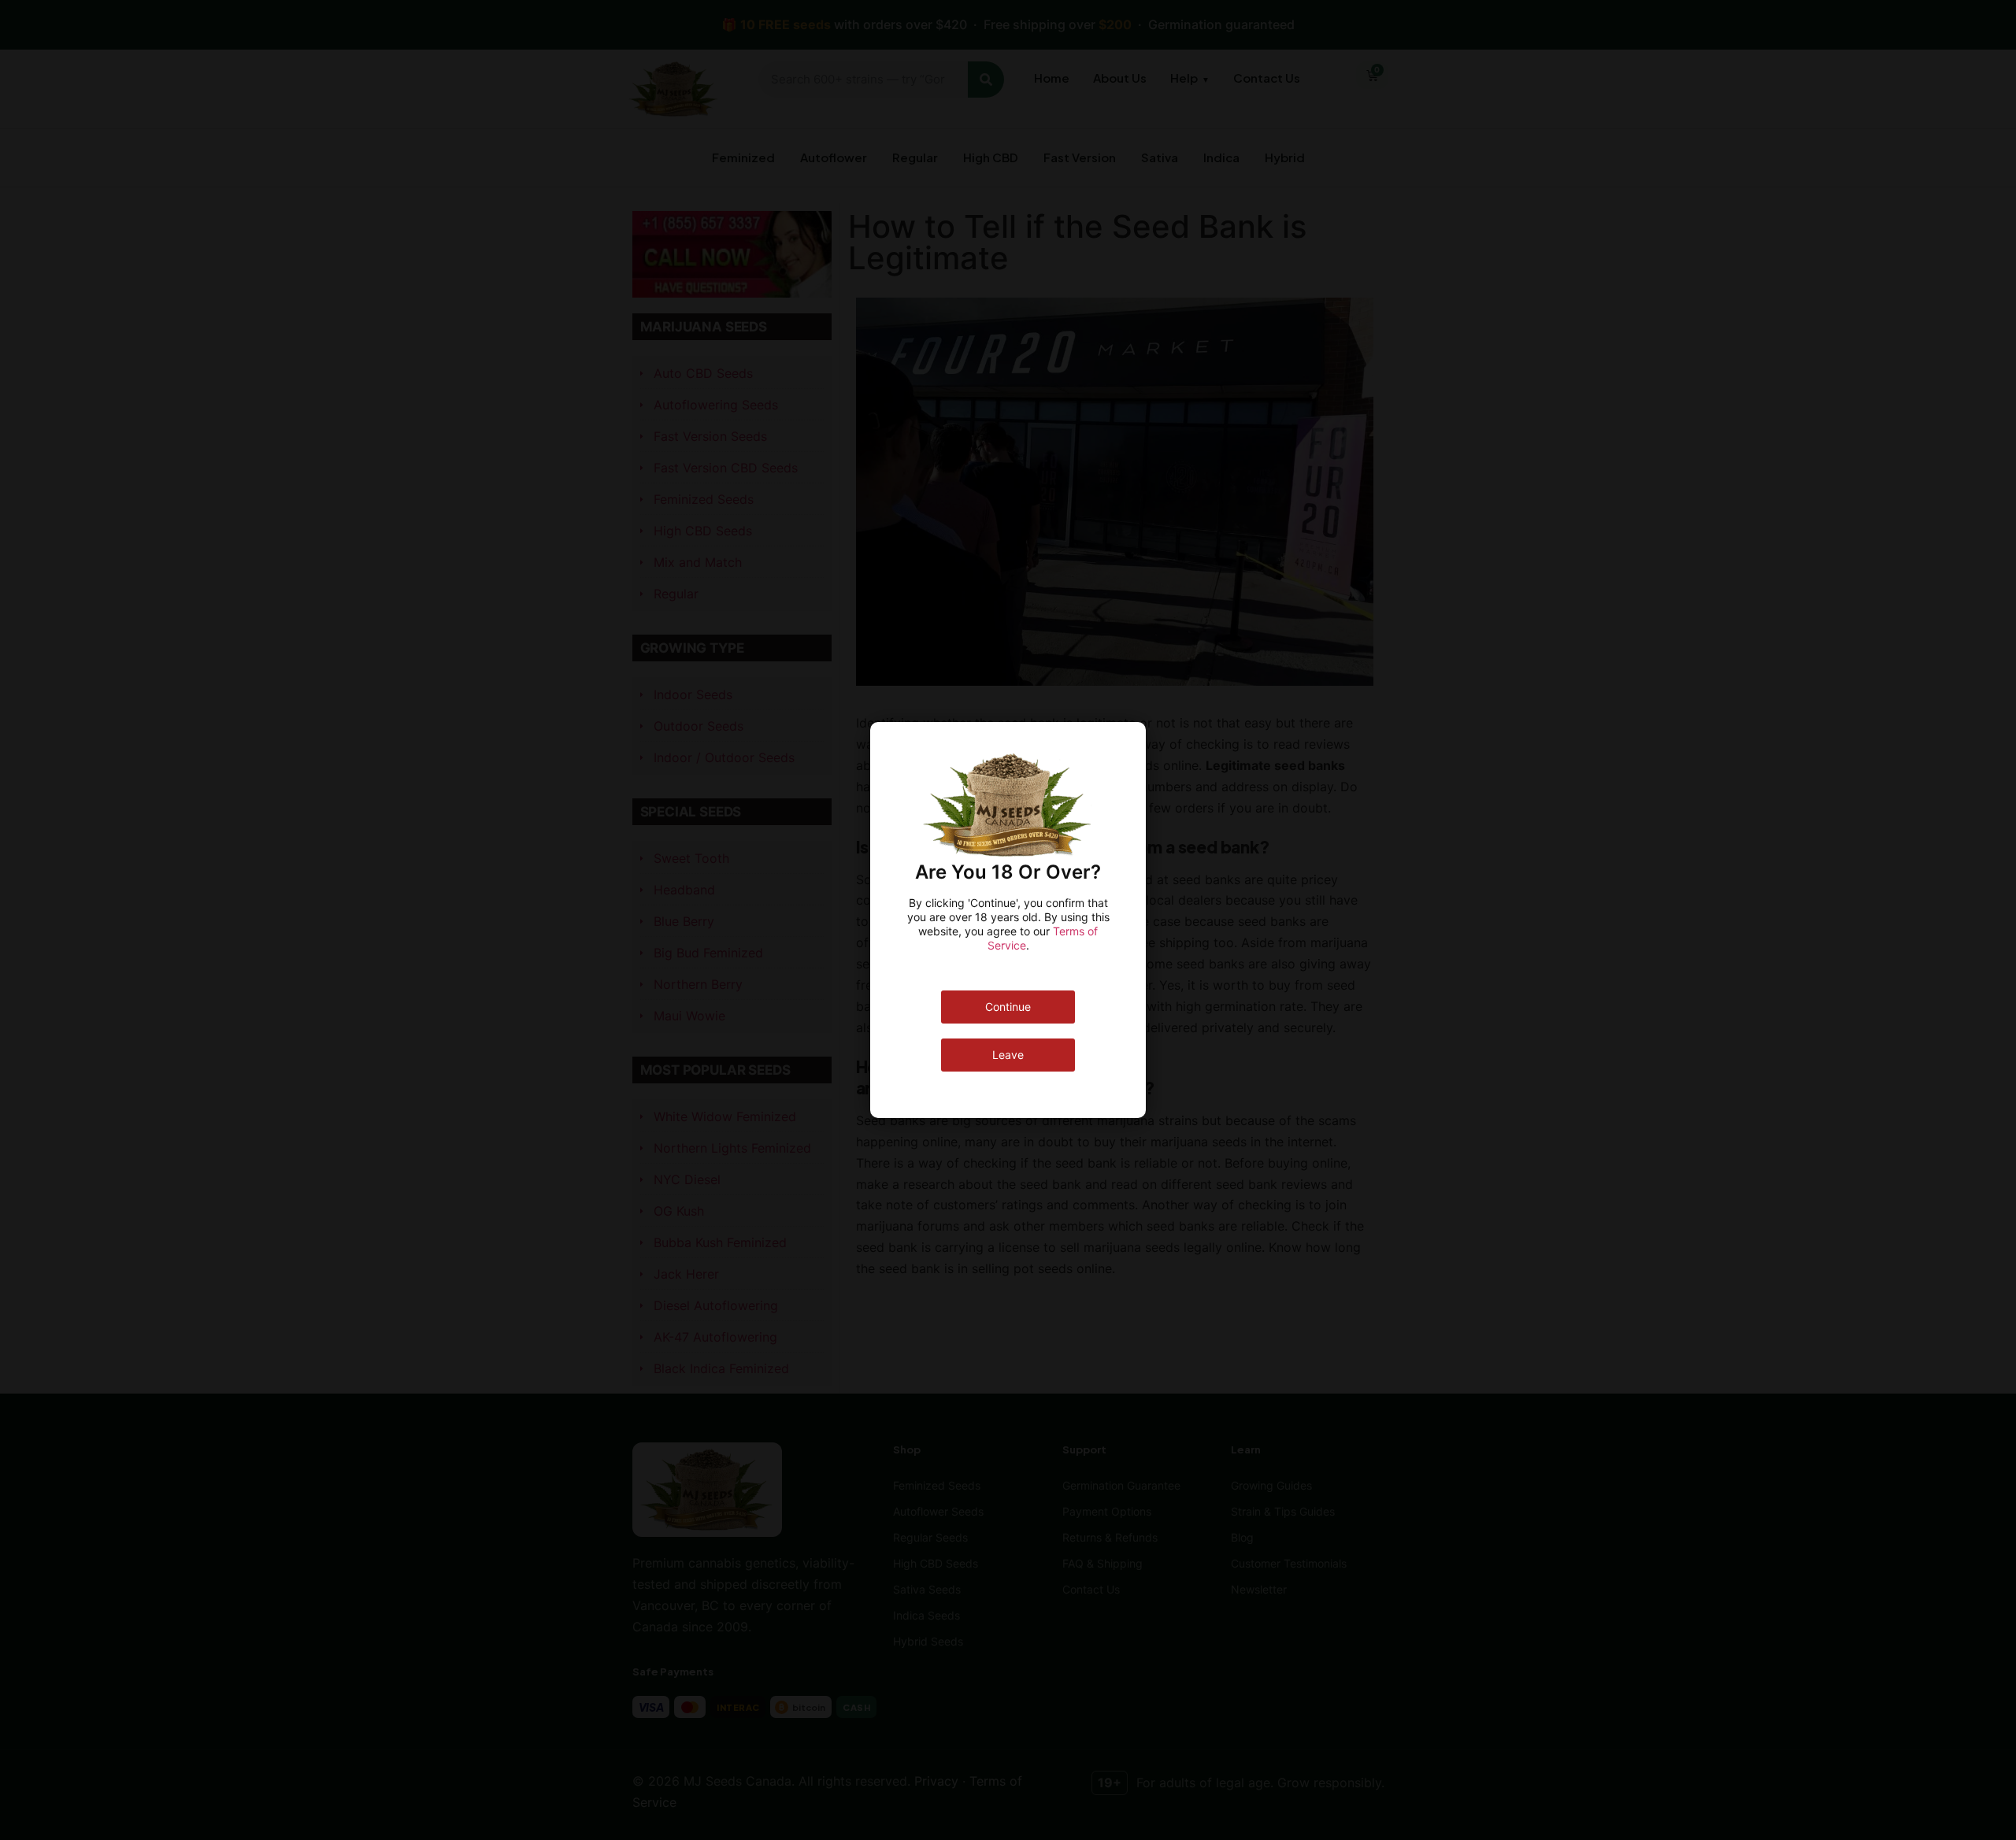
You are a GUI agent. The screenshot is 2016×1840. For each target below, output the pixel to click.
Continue (1008, 1007)
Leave (1008, 1055)
